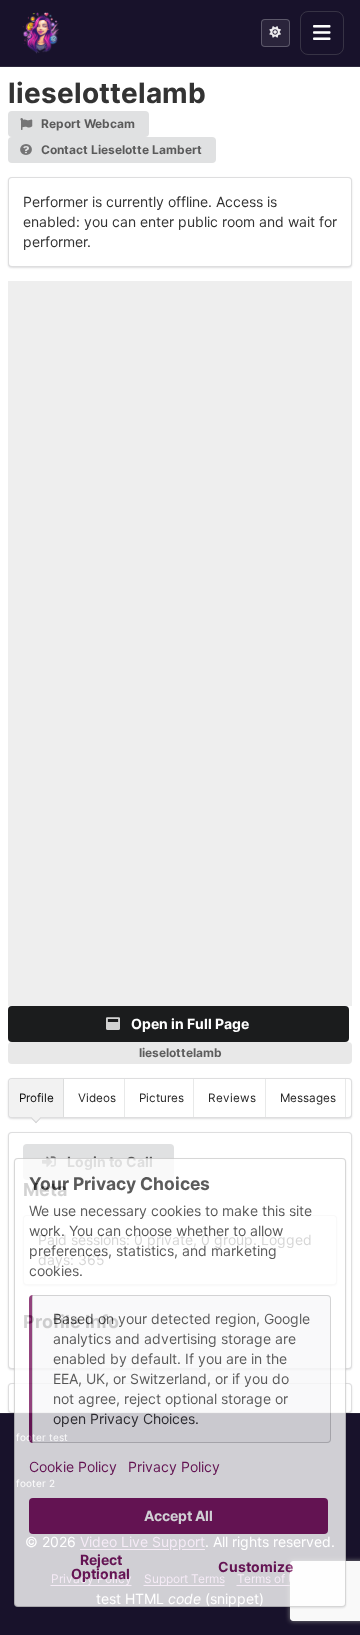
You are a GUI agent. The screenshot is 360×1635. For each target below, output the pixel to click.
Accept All (178, 1515)
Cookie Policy (73, 1466)
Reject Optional (100, 1566)
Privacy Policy (174, 1466)
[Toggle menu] (322, 33)
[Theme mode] (275, 33)
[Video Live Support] (41, 33)
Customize (255, 1566)
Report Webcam (86, 123)
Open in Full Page (188, 1023)
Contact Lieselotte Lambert (120, 149)
